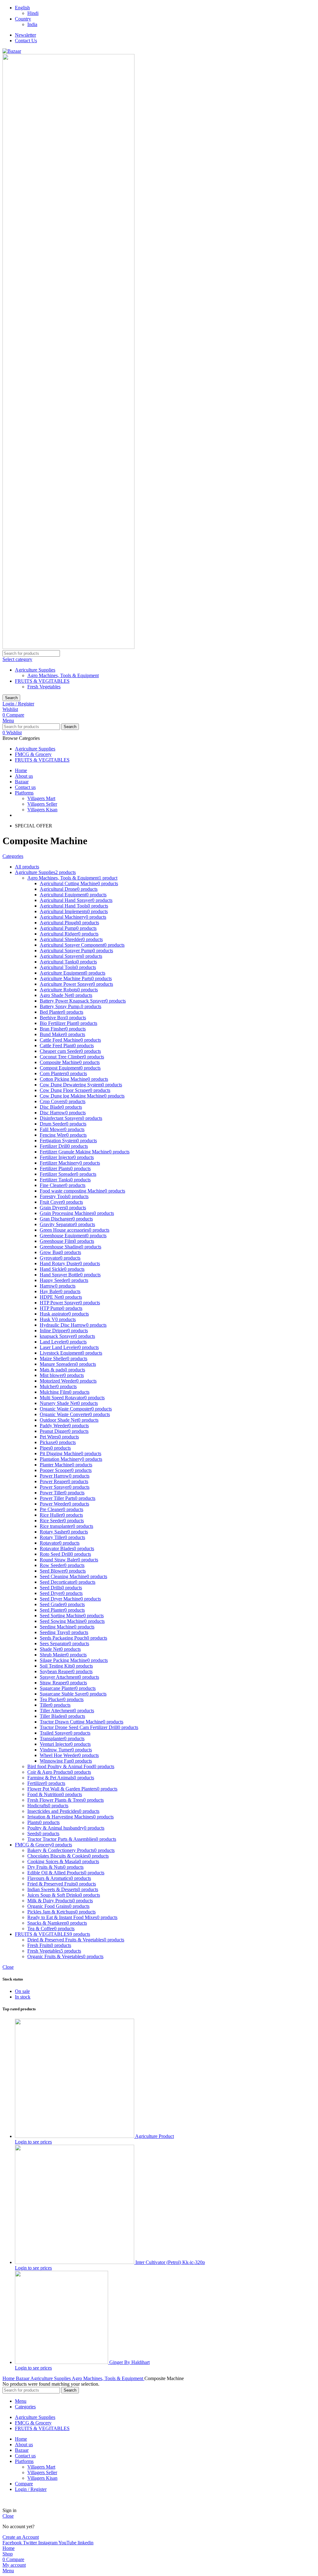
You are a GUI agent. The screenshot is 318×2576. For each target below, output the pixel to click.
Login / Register (31, 2489)
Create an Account (21, 2537)
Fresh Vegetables (44, 687)
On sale (22, 1991)
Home (9, 2378)
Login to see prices (33, 2142)
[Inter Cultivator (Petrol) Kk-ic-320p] (75, 2262)
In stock (23, 1997)
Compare (24, 2484)
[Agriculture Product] (75, 2136)
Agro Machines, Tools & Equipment (63, 675)
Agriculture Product (154, 2136)
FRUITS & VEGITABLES (42, 681)
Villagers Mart (41, 798)
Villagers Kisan (42, 810)
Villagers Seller (42, 804)
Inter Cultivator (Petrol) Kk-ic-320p (170, 2262)
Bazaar (23, 2378)
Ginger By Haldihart (129, 2362)
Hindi (33, 13)
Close (8, 1967)
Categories (13, 856)
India (32, 24)
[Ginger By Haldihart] (62, 2362)
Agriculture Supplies (35, 670)
